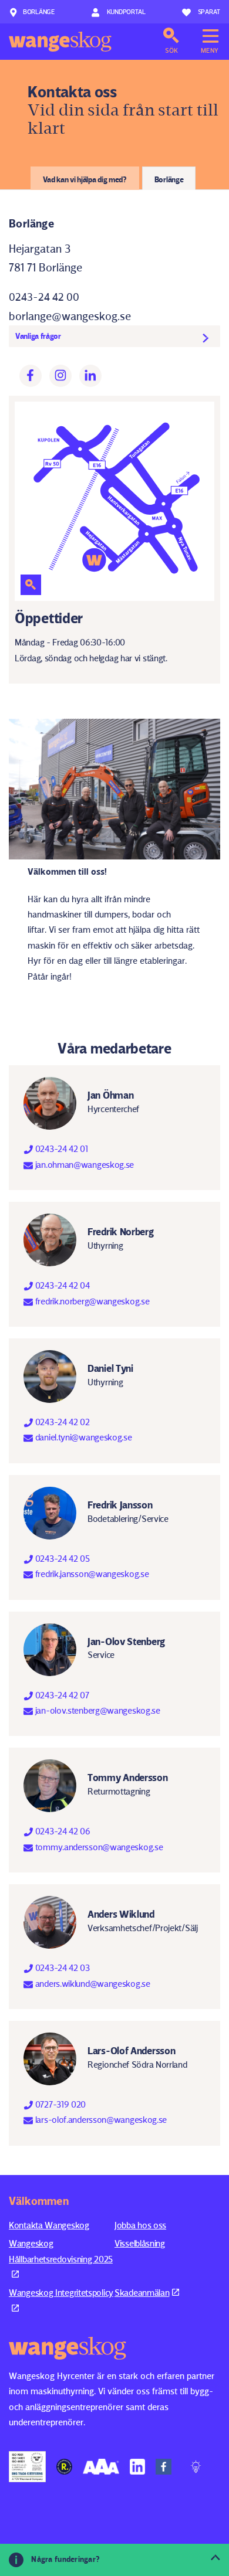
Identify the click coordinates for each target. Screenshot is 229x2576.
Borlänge (39, 11)
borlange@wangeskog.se (70, 316)
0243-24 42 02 (61, 1422)
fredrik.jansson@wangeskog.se (91, 1574)
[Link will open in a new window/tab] (27, 2467)
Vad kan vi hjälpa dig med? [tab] (85, 179)
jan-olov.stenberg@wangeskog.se (97, 1710)
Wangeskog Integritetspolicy (61, 2293)
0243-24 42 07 (61, 1695)
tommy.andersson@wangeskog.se (98, 1847)
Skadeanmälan (142, 2293)
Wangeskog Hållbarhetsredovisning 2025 (61, 2251)
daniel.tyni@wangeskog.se (82, 1437)
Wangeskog (60, 42)
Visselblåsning (140, 2243)
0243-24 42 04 (61, 1285)
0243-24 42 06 (62, 1831)
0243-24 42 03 (61, 1968)
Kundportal (125, 11)
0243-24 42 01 (60, 1149)
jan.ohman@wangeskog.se (83, 1165)
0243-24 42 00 (44, 297)
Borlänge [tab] (169, 179)
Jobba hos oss (140, 2225)
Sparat (209, 11)
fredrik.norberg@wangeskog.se (91, 1301)
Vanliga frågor (38, 336)
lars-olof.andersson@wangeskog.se (100, 2120)
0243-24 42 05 (61, 1559)
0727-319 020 (59, 2104)
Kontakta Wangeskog (49, 2225)
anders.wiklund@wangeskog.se (92, 1984)
